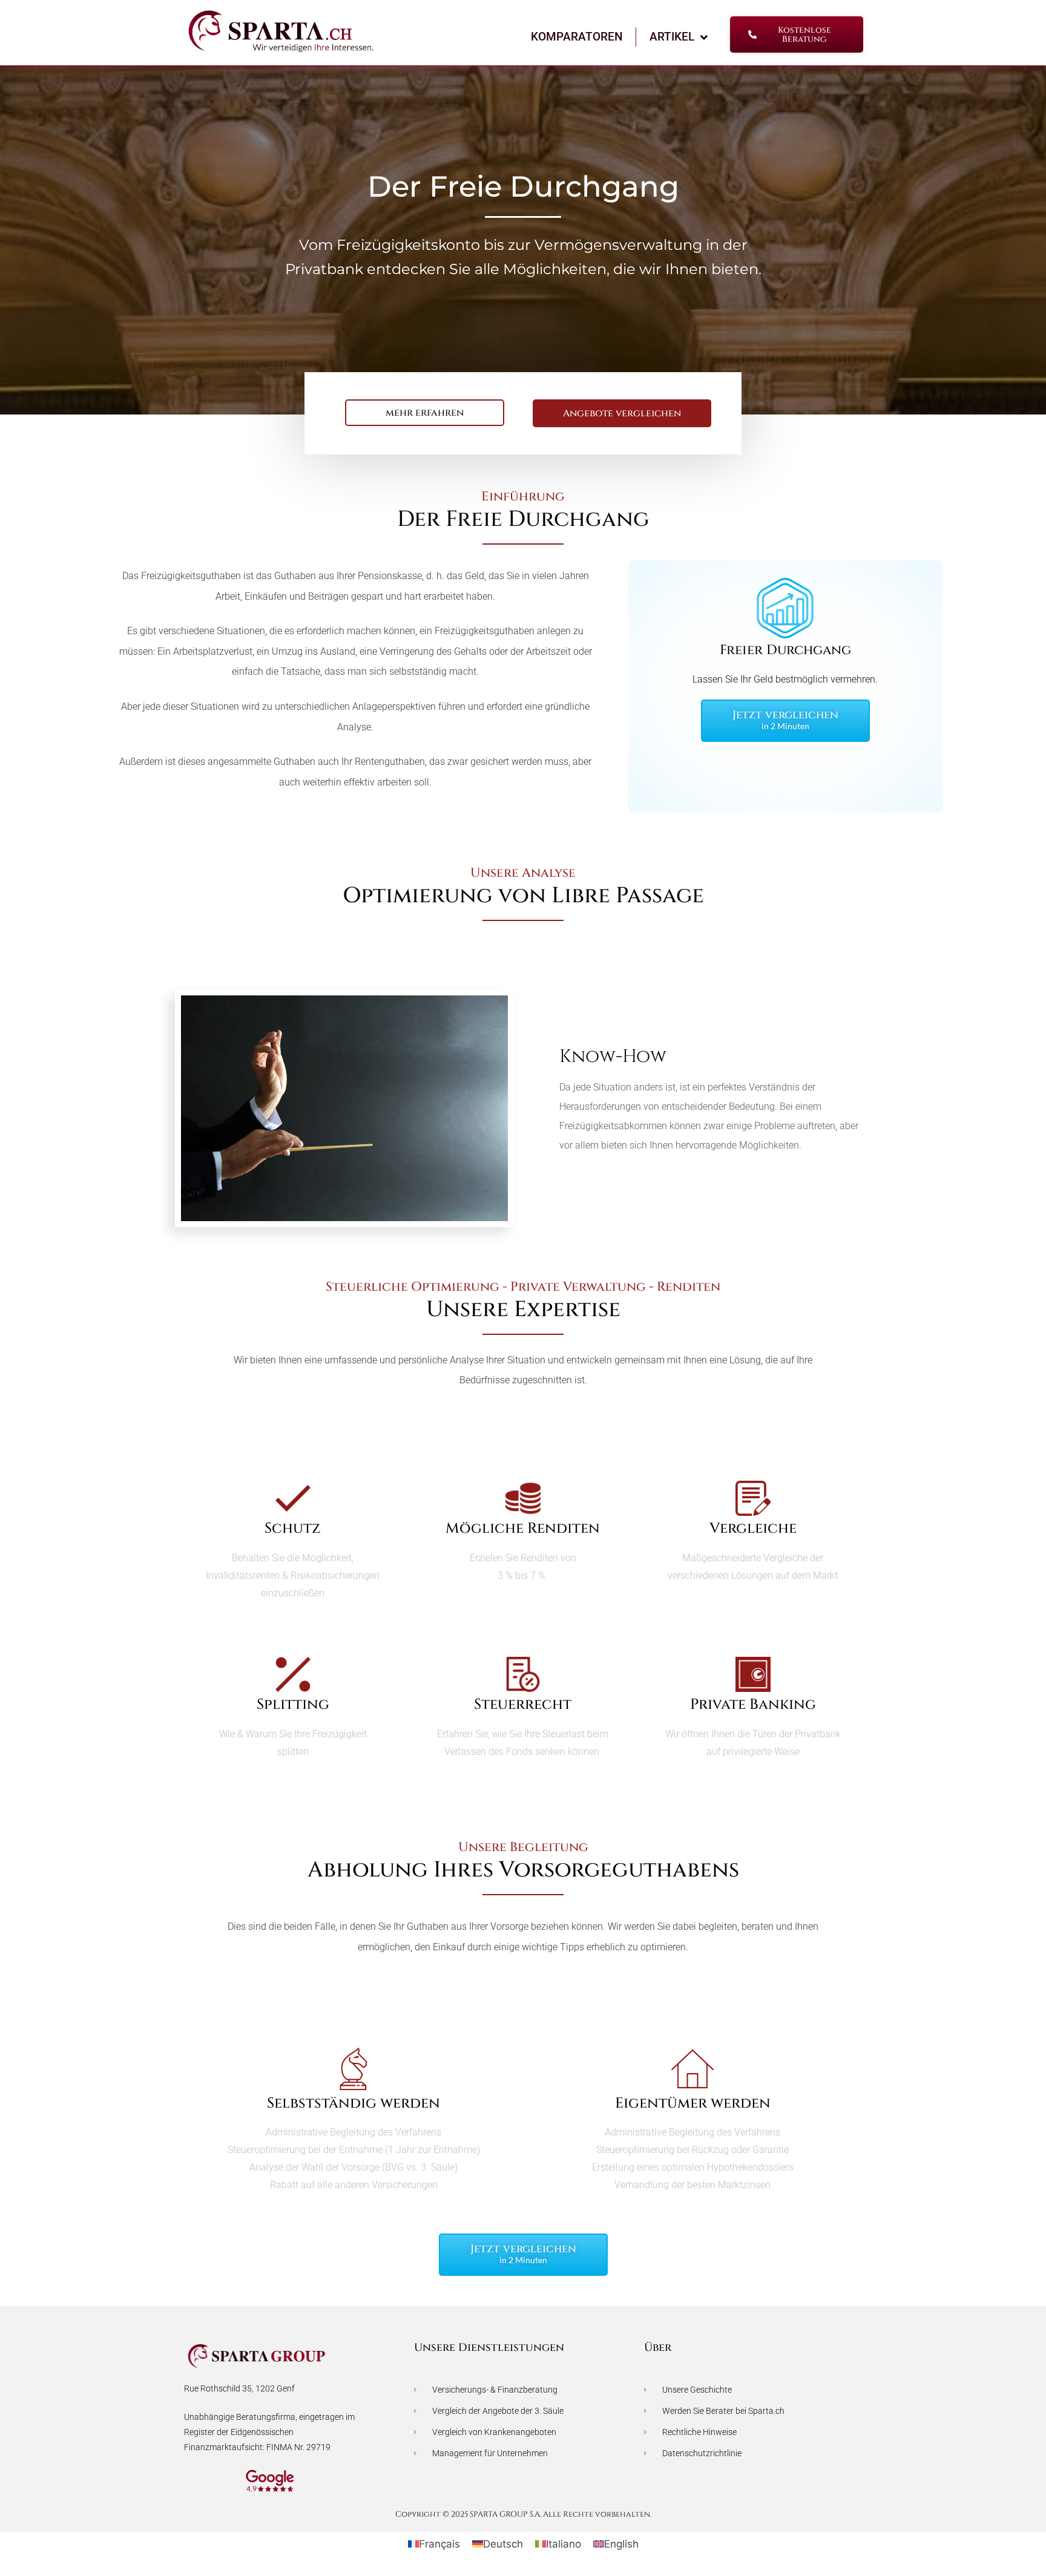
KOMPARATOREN (577, 37)
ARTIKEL (672, 37)
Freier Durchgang (785, 650)
